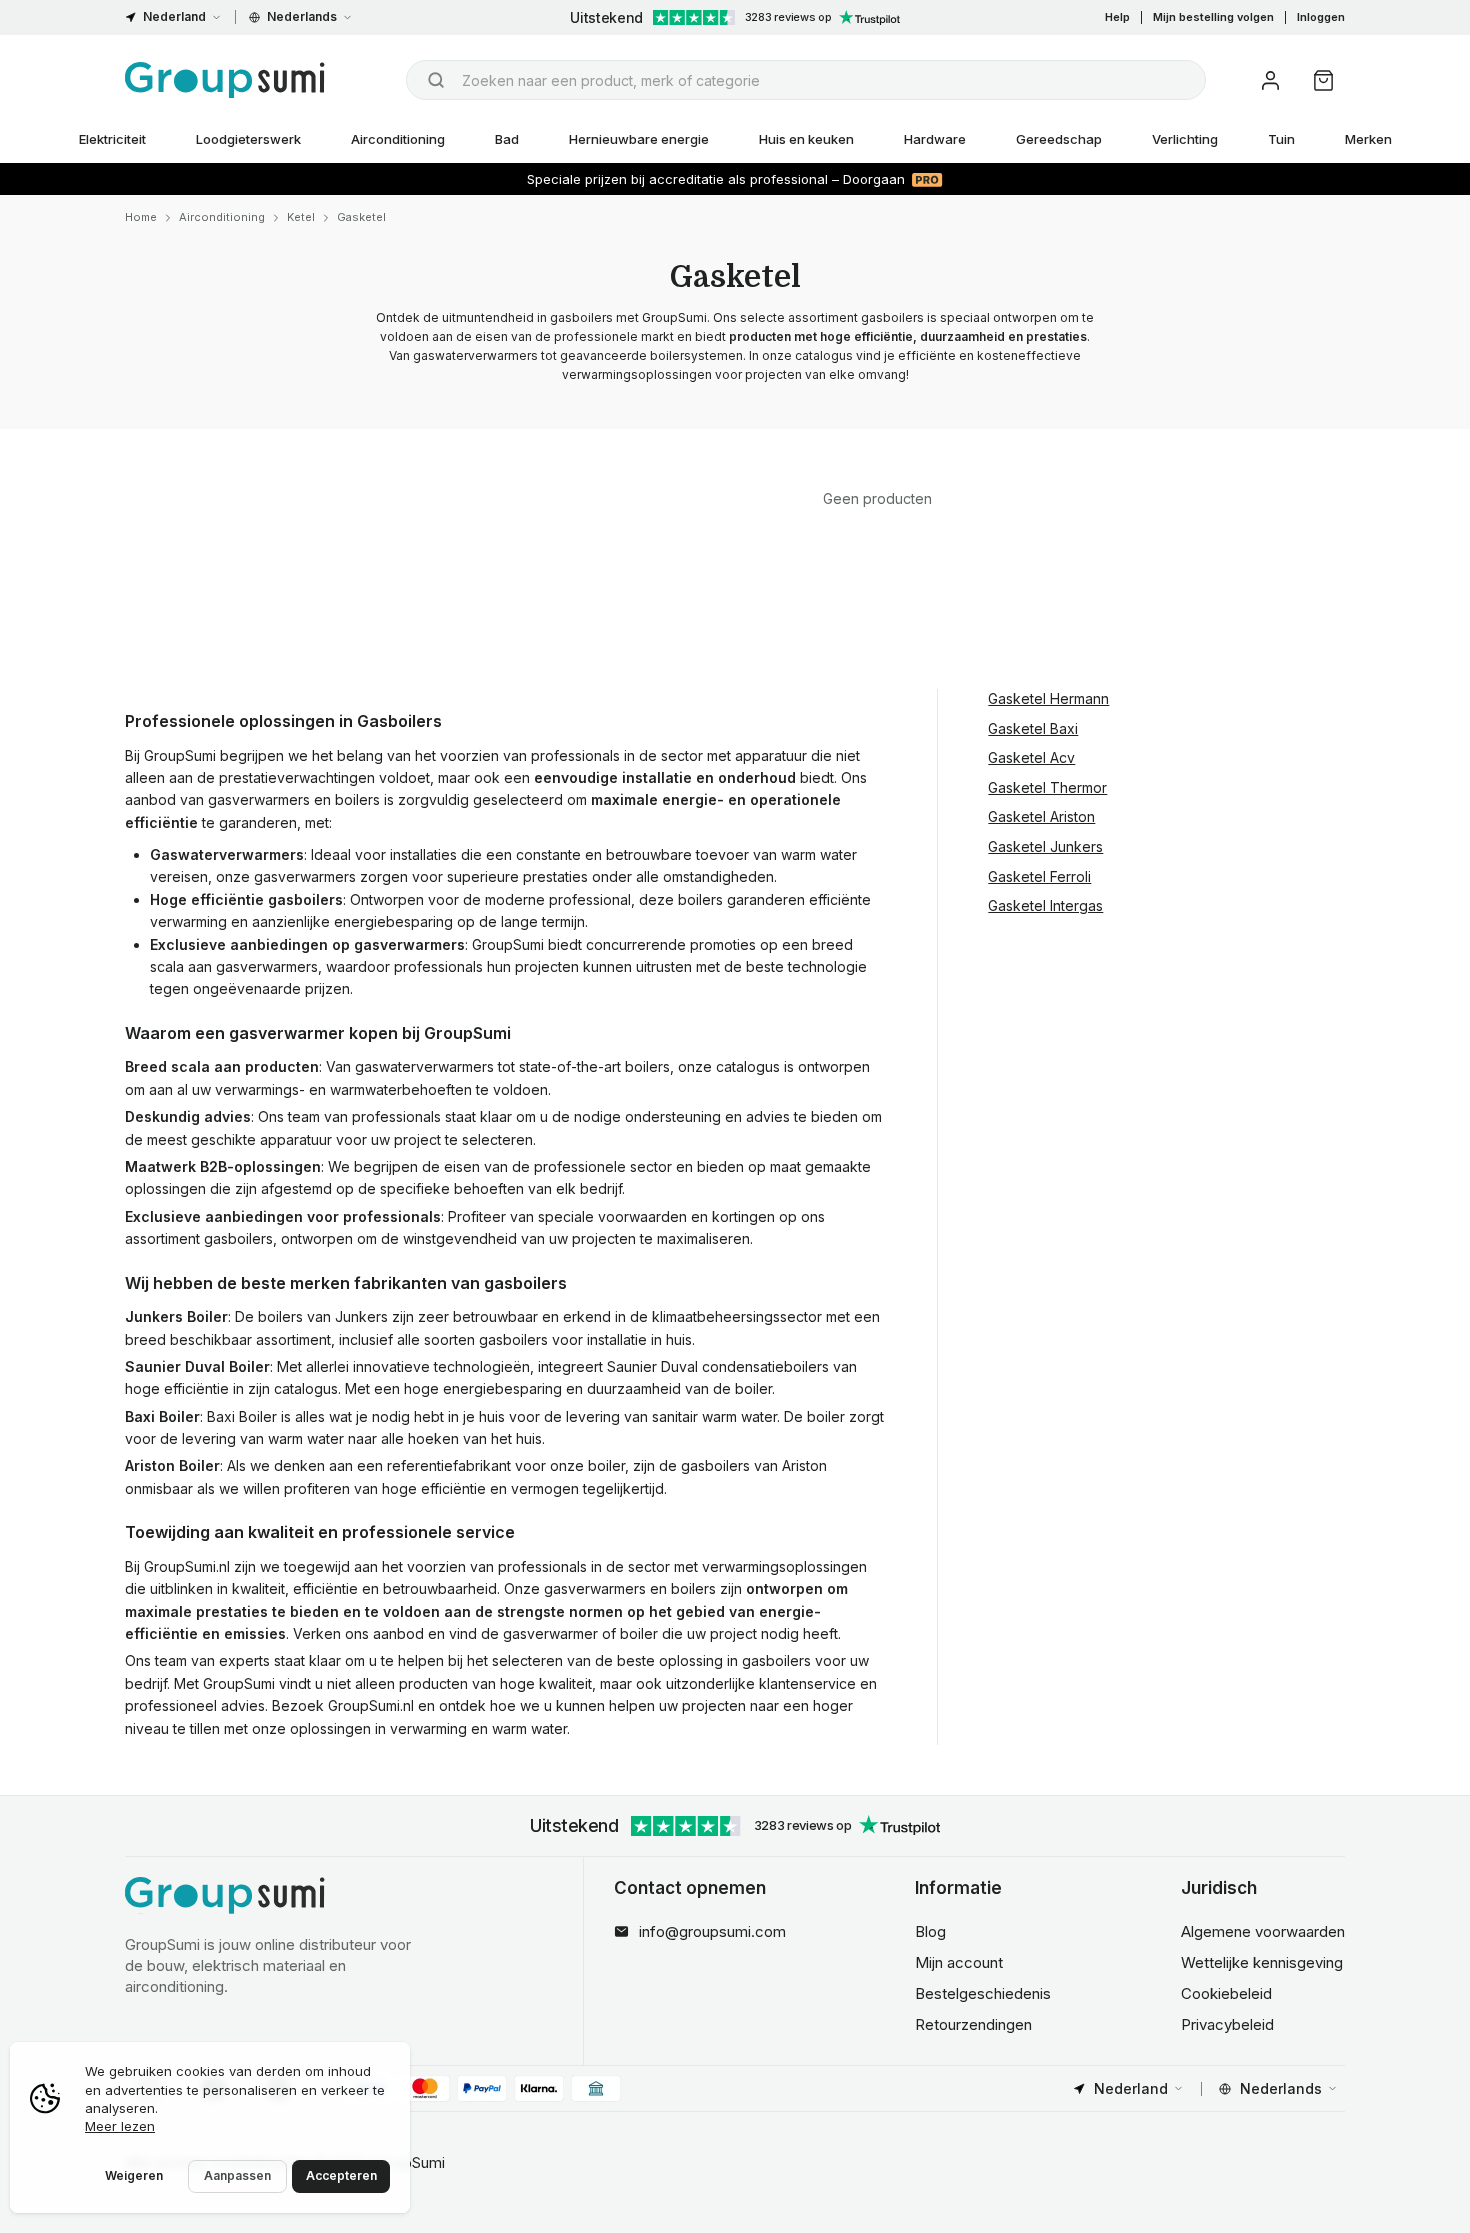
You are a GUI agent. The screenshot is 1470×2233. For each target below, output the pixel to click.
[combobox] (806, 80)
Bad (507, 139)
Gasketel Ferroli (1039, 875)
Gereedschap (1059, 139)
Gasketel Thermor (1047, 787)
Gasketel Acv (1031, 757)
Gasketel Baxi (1033, 728)
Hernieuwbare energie (639, 139)
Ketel (301, 217)
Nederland (174, 16)
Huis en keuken (806, 139)
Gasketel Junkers (1045, 846)
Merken (1368, 139)
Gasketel (361, 217)
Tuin (1281, 139)
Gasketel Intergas (1045, 905)
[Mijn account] (1270, 80)
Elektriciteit (112, 139)
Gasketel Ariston (1041, 816)
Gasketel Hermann (1048, 698)
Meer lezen (120, 2126)
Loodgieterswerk (248, 139)
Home (141, 217)
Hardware (935, 139)
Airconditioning (398, 139)
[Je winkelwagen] (1323, 80)
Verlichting (1185, 139)
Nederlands (302, 16)
